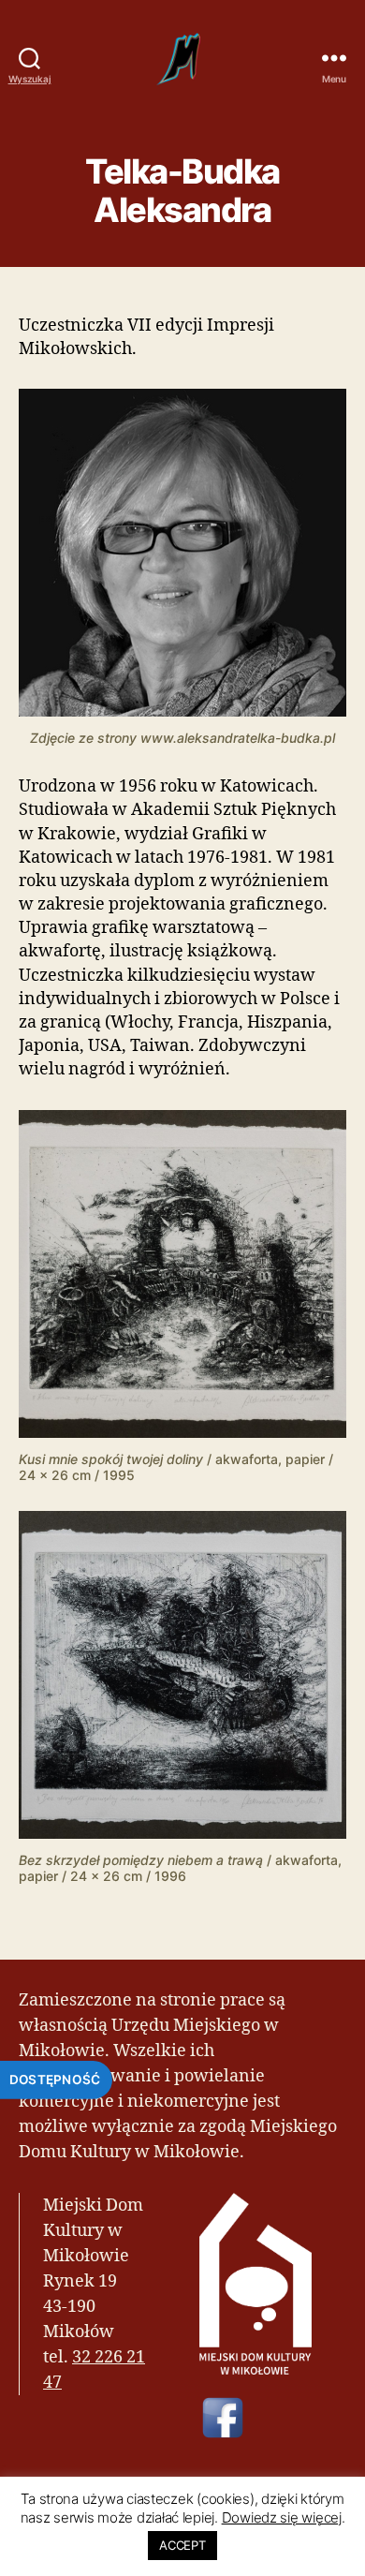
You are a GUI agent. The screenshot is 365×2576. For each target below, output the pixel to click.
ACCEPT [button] (182, 2545)
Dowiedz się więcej (282, 2517)
